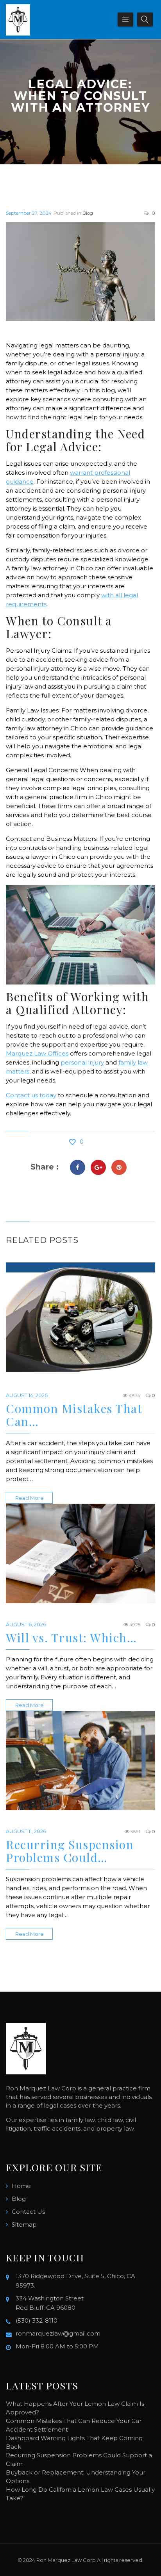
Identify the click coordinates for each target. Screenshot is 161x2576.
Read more (30, 1498)
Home (21, 2186)
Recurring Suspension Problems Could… (70, 1851)
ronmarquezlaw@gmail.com (58, 2333)
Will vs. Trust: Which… (71, 1638)
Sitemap (24, 2224)
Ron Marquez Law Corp (66, 2560)
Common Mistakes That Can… (74, 1415)
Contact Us (28, 2212)
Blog (88, 213)
